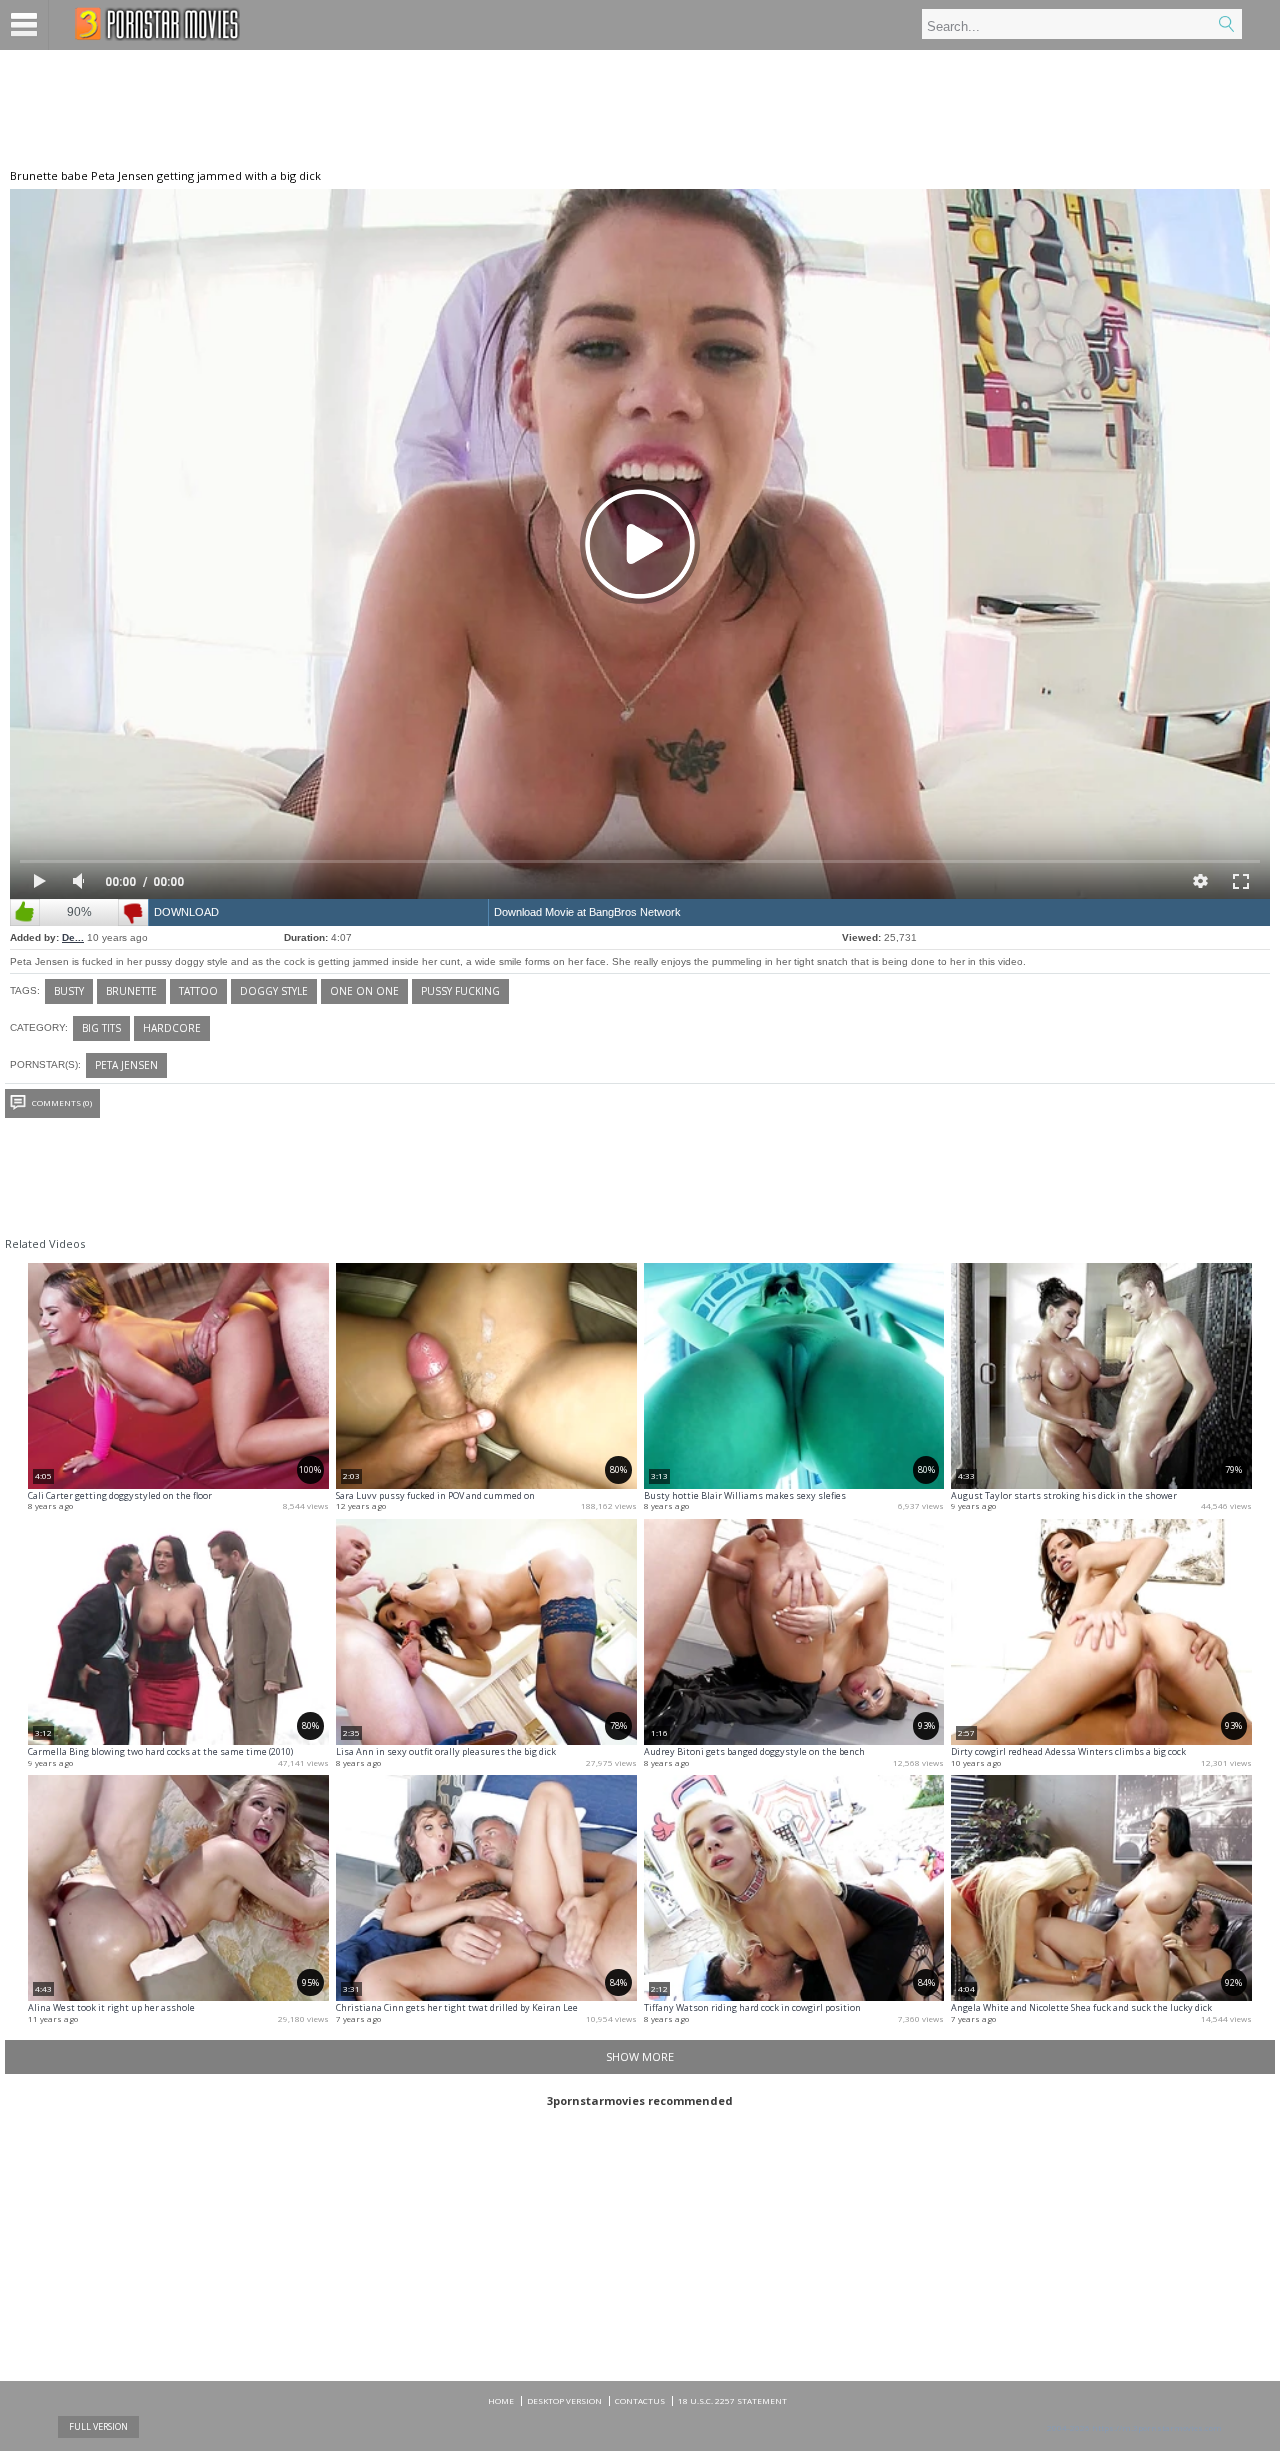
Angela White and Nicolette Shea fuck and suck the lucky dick (1081, 2007)
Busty (69, 991)
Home (501, 2400)
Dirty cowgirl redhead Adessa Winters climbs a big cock (1068, 1751)
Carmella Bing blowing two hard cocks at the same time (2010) (160, 1751)
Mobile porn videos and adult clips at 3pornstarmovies (157, 24)
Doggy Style (274, 991)
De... (73, 937)
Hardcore (172, 1028)
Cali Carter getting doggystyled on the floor (120, 1495)
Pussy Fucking (460, 991)
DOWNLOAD (186, 912)
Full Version (98, 2426)
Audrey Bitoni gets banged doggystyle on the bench (754, 1751)
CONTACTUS (640, 2400)
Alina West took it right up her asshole (111, 2007)
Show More (640, 2056)
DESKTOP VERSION (564, 2400)
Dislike (133, 912)
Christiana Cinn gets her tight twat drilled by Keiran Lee (457, 2007)
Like (25, 912)
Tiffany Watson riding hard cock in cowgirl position (752, 2007)
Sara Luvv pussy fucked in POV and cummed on (435, 1495)
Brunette (131, 991)
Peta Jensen (126, 1065)
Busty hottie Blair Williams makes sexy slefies (745, 1495)
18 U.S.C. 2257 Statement (732, 2400)
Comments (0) (62, 1102)
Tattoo (198, 991)
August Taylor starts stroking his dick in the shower (1064, 1495)
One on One (364, 991)
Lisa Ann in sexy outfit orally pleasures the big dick (446, 1751)
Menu (24, 25)
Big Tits (101, 1028)
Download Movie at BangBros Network (587, 912)
